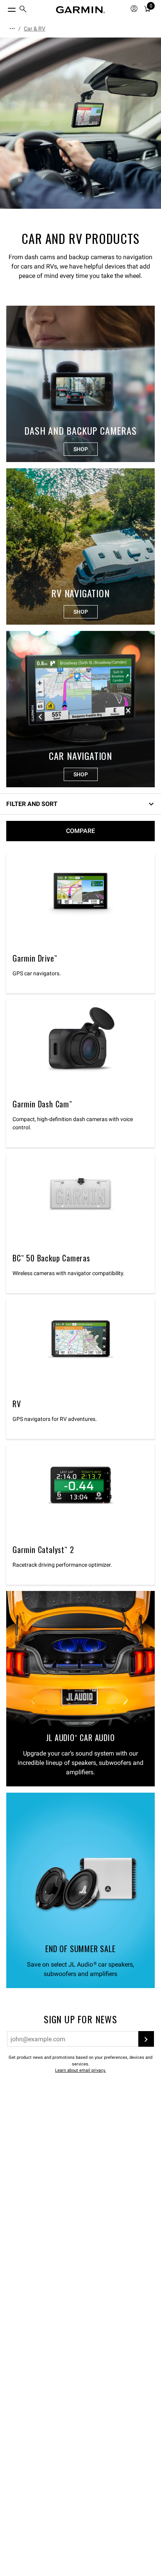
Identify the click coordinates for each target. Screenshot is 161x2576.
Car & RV (35, 29)
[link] (80, 123)
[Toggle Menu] (5, 8)
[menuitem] (23, 10)
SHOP (81, 449)
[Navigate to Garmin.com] (80, 10)
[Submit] (146, 2039)
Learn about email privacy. (80, 2070)
